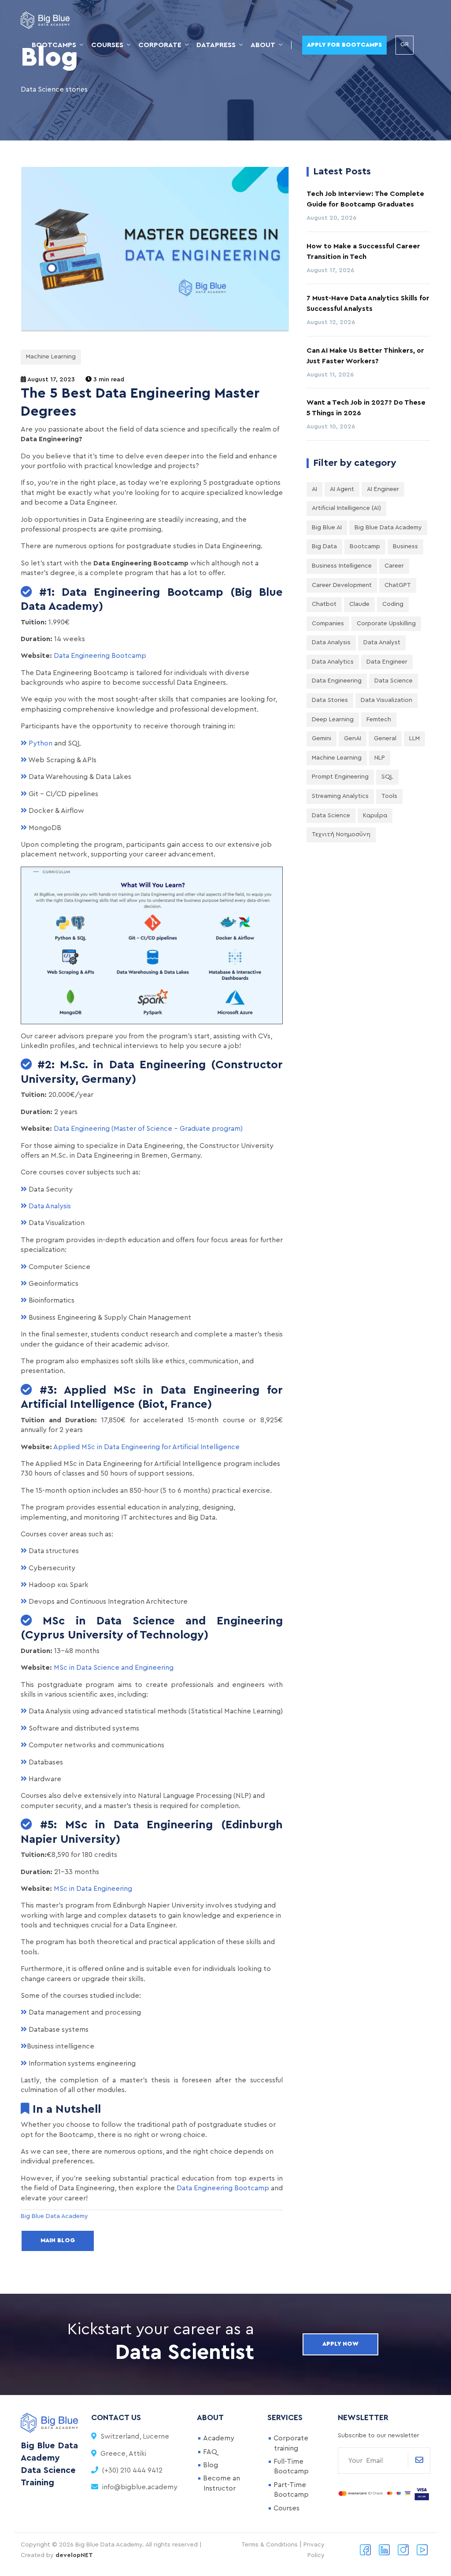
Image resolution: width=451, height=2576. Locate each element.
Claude (359, 604)
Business (405, 546)
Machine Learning (51, 357)
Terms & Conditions (270, 2545)
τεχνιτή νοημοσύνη (341, 834)
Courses (107, 45)
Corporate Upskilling (386, 624)
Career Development (342, 585)
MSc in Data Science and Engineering (114, 1668)
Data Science (394, 681)
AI (314, 489)
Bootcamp (365, 546)
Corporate (160, 45)
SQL (387, 777)
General (385, 738)
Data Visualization (386, 700)
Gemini (322, 738)
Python (40, 743)
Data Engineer (387, 662)
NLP (380, 758)
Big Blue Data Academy (388, 528)
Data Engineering (337, 681)
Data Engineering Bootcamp (100, 656)
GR (405, 44)
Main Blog (58, 2240)
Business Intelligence (342, 566)
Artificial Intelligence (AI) (346, 508)
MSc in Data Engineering (93, 1889)
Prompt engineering (340, 777)
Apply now (340, 2344)
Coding (393, 604)
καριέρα (375, 816)
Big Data (324, 546)
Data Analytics (333, 662)
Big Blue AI (327, 528)
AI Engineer (383, 489)
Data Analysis (50, 1206)
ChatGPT (398, 585)
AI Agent (342, 489)
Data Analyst (382, 642)
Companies (328, 624)
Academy (219, 2438)
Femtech (379, 720)
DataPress (216, 45)
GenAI (353, 738)
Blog (211, 2465)
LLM (414, 738)
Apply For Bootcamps (344, 45)
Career (394, 566)
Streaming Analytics (340, 796)
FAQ (210, 2452)
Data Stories (330, 700)
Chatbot (324, 604)
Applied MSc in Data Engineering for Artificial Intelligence (146, 1447)
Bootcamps (54, 45)
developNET (74, 2555)
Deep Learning (333, 720)
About (263, 45)
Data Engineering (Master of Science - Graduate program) (148, 1129)
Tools (389, 796)
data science (331, 816)
